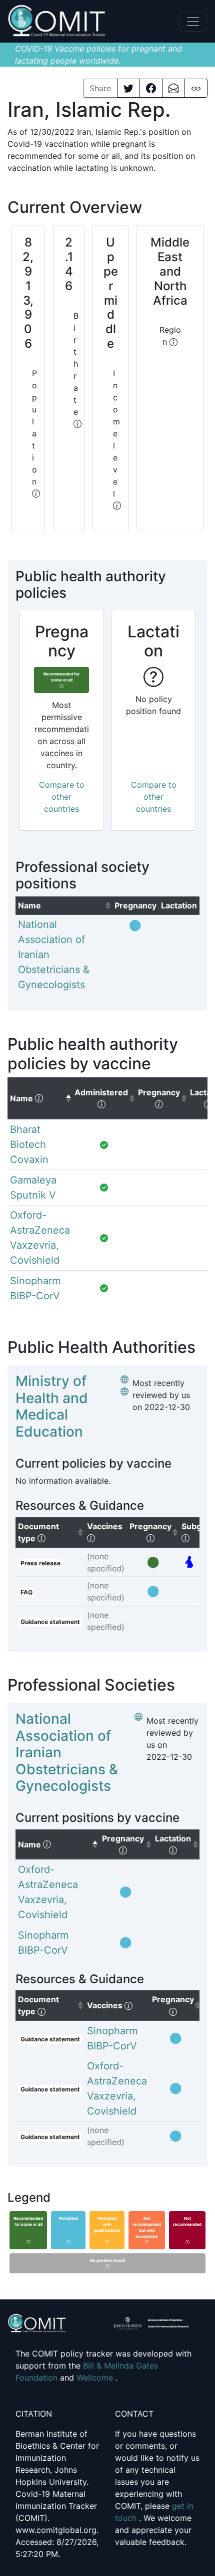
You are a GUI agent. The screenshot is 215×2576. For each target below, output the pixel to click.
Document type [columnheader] (51, 1532)
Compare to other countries (62, 797)
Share (100, 88)
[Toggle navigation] (193, 22)
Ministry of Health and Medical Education (52, 1406)
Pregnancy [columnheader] (154, 1532)
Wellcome (96, 2378)
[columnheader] (64, 905)
